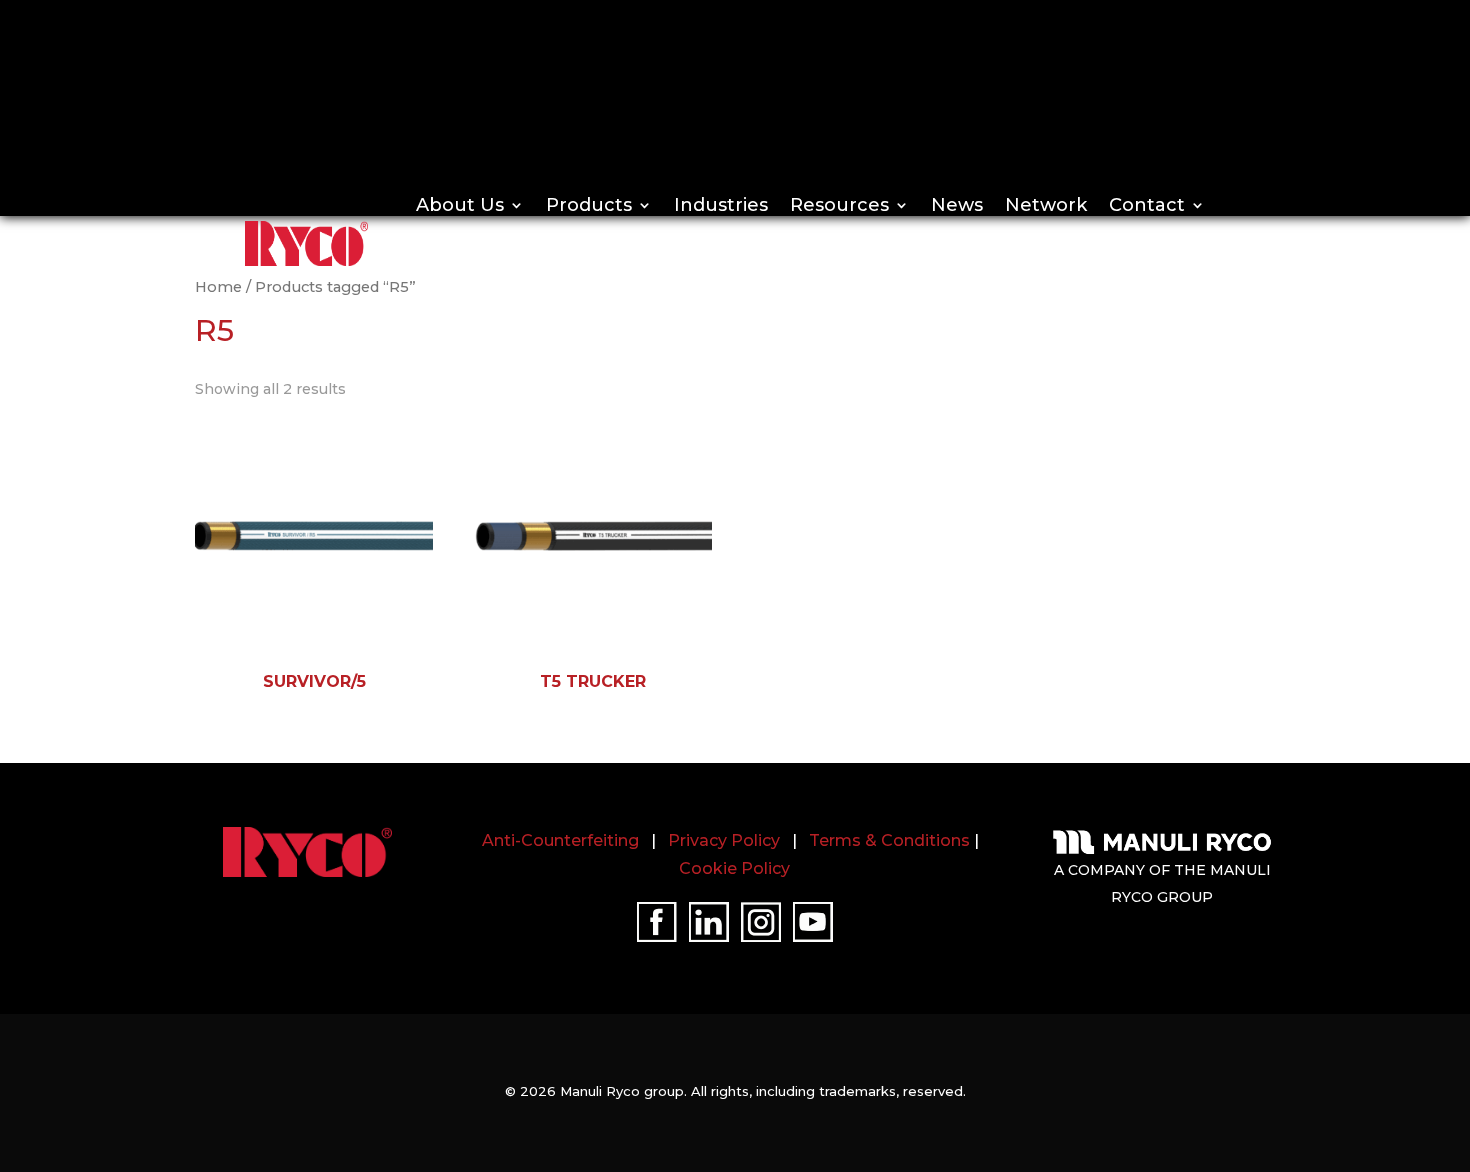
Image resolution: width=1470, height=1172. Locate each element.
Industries (721, 205)
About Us (460, 205)
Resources (839, 205)
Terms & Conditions (889, 840)
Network (1046, 205)
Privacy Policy (724, 840)
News (957, 205)
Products (589, 205)
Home (218, 287)
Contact (1147, 205)
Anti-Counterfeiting (560, 840)
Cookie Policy (734, 868)
